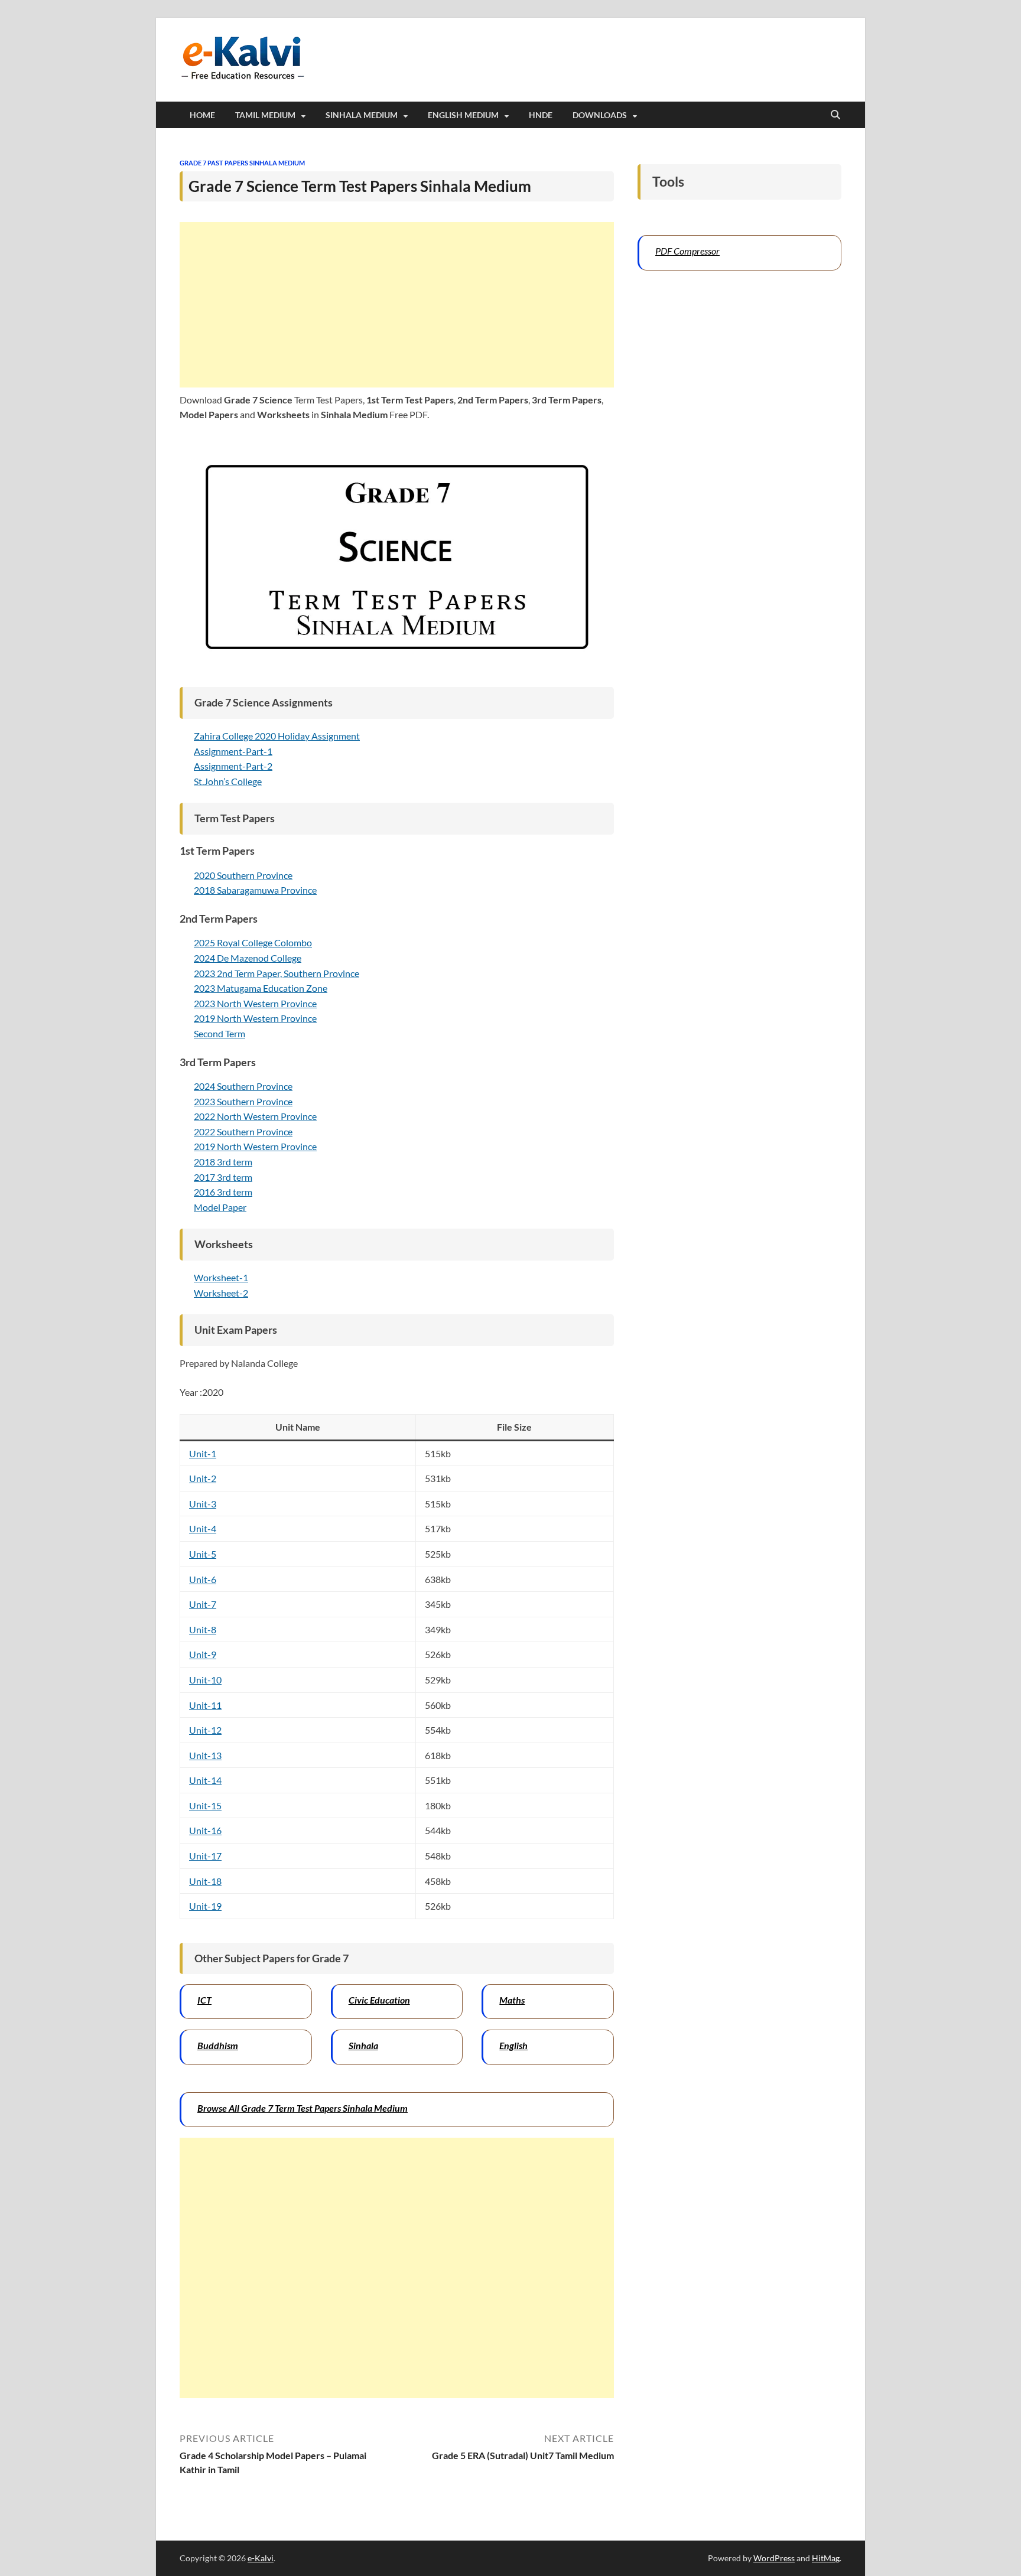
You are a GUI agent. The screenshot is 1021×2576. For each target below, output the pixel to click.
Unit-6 (203, 1579)
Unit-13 (205, 1755)
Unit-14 (205, 1780)
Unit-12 (205, 1730)
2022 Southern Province (243, 1131)
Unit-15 (205, 1805)
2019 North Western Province (255, 1018)
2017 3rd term (223, 1177)
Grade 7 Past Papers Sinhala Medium (242, 163)
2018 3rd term (223, 1162)
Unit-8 (203, 1629)
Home (202, 115)
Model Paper (220, 1207)
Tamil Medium (265, 115)
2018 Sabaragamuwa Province (255, 890)
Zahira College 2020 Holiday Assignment (277, 736)
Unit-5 (203, 1554)
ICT (204, 2000)
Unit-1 (203, 1453)
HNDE (541, 115)
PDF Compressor (687, 251)
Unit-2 (203, 1478)
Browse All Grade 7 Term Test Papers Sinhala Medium (303, 2108)
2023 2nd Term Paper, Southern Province (277, 973)
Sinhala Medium (362, 115)
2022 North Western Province (255, 1116)
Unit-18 (205, 1881)
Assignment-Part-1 (233, 751)
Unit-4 (203, 1528)
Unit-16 (205, 1830)
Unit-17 (205, 1856)
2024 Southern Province (243, 1086)
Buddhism (218, 2045)
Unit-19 (205, 1906)
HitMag (826, 2558)
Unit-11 (205, 1705)
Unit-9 (203, 1654)
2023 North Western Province (255, 1003)
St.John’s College (228, 781)
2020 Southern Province (243, 875)
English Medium (463, 115)
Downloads (600, 115)
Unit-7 (203, 1604)
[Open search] (835, 115)
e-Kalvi (261, 2558)
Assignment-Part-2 (233, 766)
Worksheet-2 (221, 1293)
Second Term (220, 1033)
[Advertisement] (397, 305)
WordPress (774, 2558)
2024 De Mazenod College (248, 958)
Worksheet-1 (221, 1277)
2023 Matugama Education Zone (261, 988)
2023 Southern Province (243, 1101)
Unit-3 (203, 1504)
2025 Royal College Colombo (253, 942)
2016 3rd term (223, 1192)
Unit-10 (205, 1680)
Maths (512, 2000)
